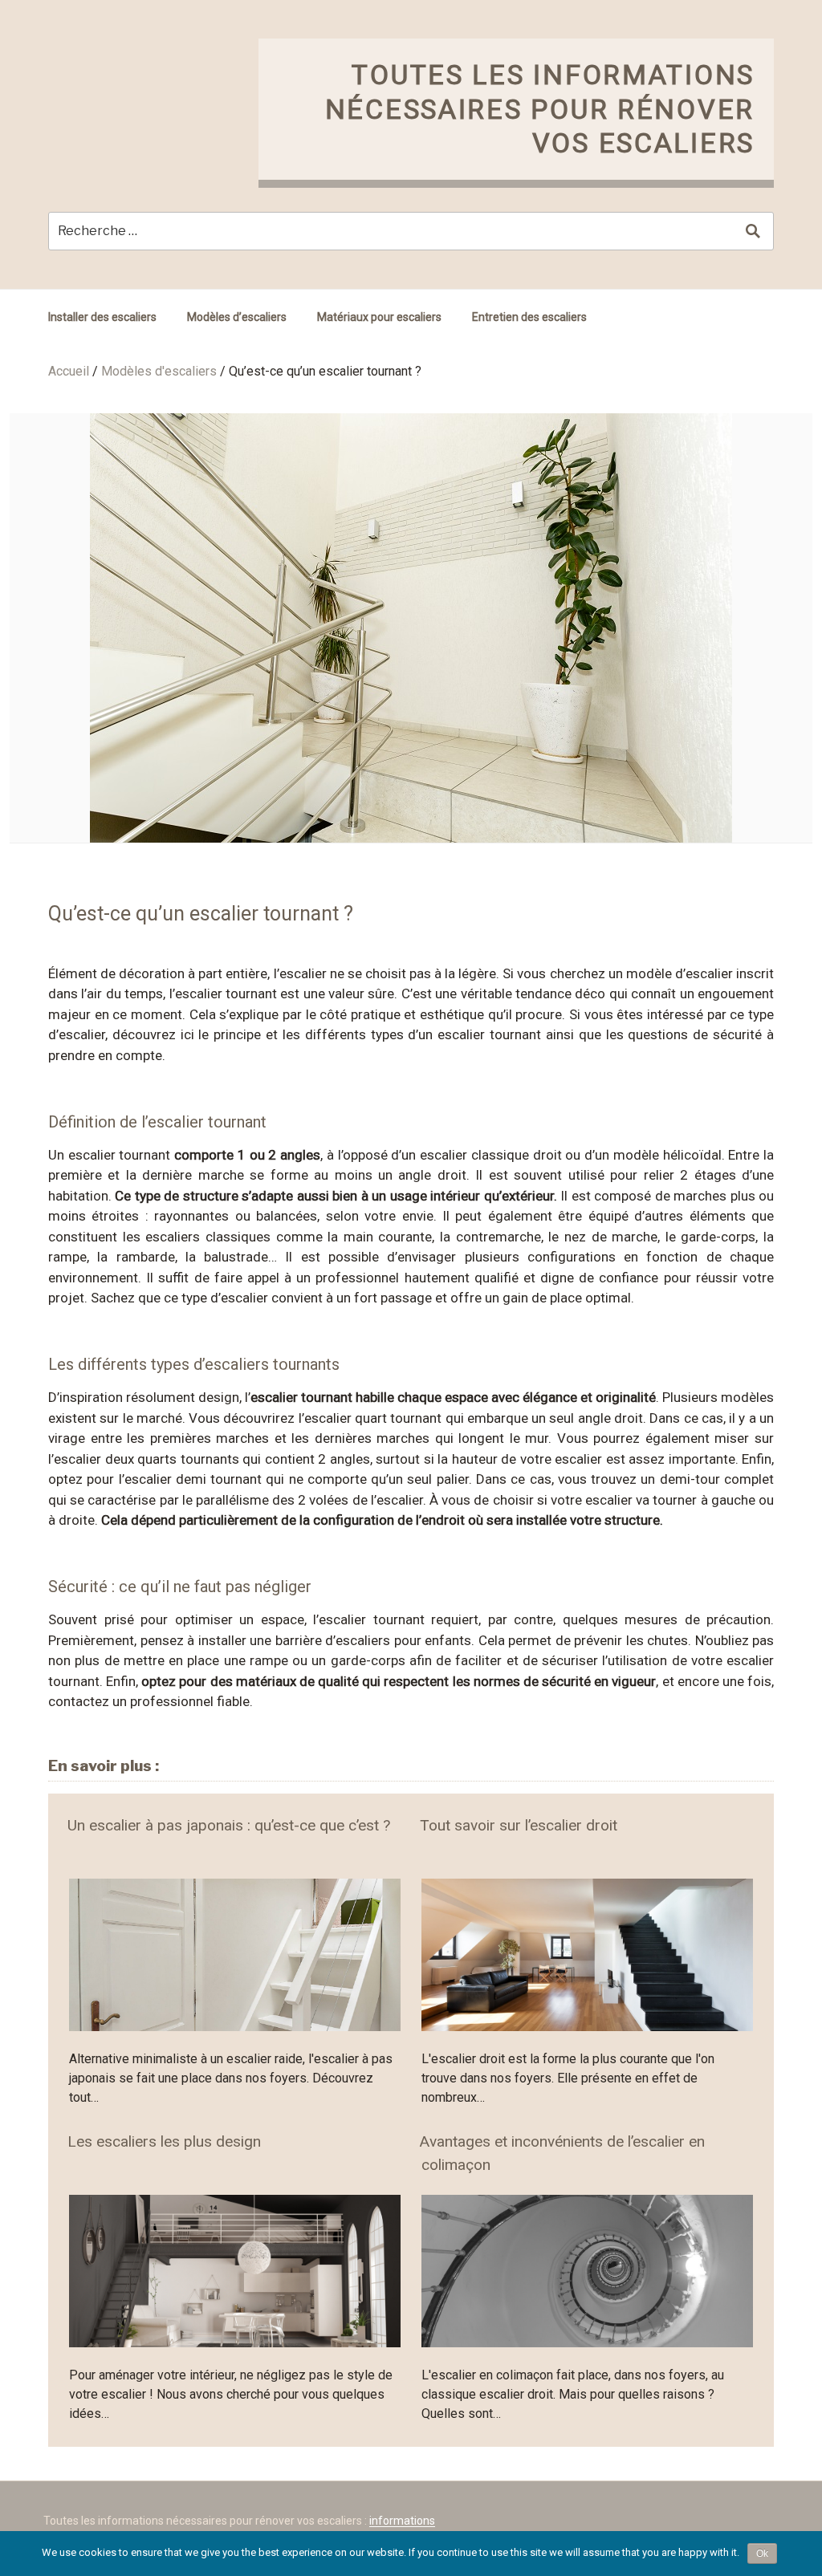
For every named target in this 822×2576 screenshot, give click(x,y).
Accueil (69, 371)
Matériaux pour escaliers (379, 317)
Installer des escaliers (102, 317)
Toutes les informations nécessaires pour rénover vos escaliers (540, 109)
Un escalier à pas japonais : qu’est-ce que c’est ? (229, 1825)
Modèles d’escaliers (237, 317)
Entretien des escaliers (529, 317)
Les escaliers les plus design (164, 2141)
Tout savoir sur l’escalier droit (519, 1825)
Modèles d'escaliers (159, 371)
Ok (762, 2554)
